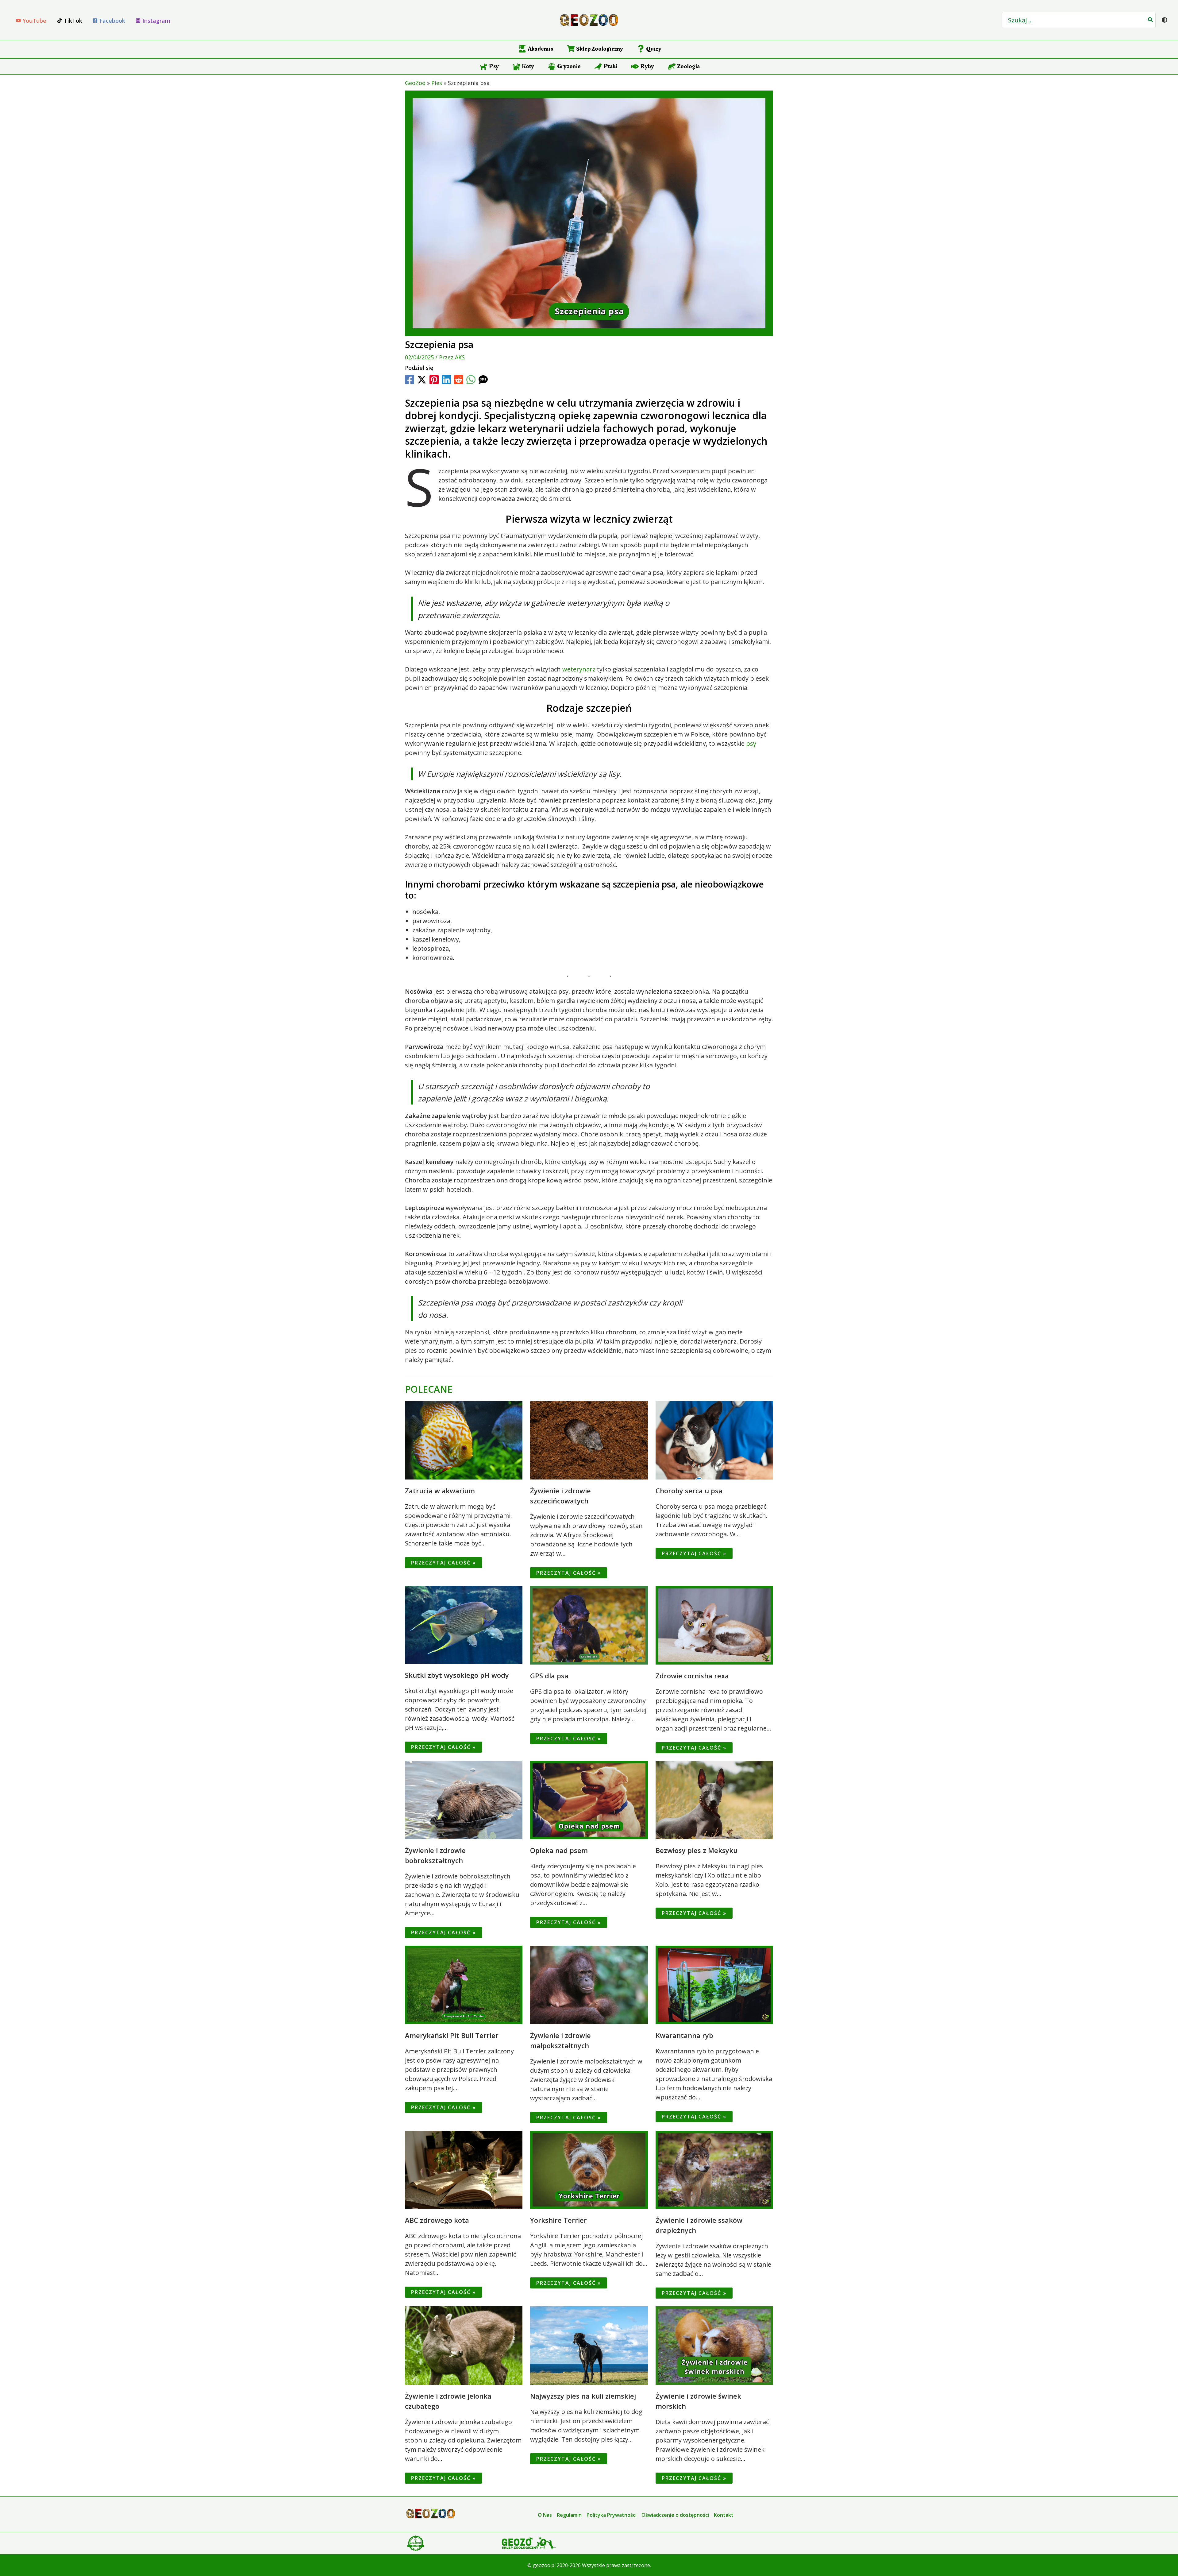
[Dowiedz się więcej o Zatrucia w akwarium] (464, 1440)
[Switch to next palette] (1165, 20)
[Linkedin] (446, 380)
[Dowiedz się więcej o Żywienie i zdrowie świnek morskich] (714, 2345)
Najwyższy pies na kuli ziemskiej (583, 2396)
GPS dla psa (549, 1676)
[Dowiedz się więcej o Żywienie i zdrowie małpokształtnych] (589, 1984)
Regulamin (569, 2515)
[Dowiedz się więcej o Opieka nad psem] (589, 1799)
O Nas (545, 2515)
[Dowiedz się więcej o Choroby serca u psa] (714, 1440)
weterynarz (579, 669)
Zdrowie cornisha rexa (692, 1676)
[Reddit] (459, 380)
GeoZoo (415, 83)
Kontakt (724, 2515)
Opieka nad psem (559, 1850)
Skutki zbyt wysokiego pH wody (457, 1675)
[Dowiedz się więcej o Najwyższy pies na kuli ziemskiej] (589, 2345)
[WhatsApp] (471, 380)
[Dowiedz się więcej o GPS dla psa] (589, 1625)
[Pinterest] (434, 380)
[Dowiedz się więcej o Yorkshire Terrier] (589, 2169)
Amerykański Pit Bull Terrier (452, 2035)
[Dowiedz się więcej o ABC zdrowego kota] (464, 2169)
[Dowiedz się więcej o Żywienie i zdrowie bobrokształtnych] (464, 1799)
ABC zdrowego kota (437, 2220)
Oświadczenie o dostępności (675, 2515)
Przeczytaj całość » (443, 1563)
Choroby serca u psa (689, 1491)
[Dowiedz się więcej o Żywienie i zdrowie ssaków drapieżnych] (714, 2169)
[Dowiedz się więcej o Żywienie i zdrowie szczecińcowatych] (589, 1440)
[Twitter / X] (422, 380)
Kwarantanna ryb (684, 2035)
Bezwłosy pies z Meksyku (697, 1850)
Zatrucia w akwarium (440, 1491)
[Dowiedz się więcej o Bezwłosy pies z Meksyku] (714, 1799)
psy (751, 743)
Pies (437, 83)
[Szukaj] (1151, 20)
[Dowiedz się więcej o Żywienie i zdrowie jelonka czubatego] (464, 2345)
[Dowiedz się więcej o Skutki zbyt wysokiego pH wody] (464, 1624)
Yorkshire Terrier (558, 2220)
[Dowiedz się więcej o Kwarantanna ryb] (714, 1984)
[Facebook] (410, 380)
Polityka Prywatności (612, 2515)
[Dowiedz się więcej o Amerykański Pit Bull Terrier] (464, 1984)
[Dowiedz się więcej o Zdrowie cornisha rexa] (714, 1625)
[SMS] (483, 380)
